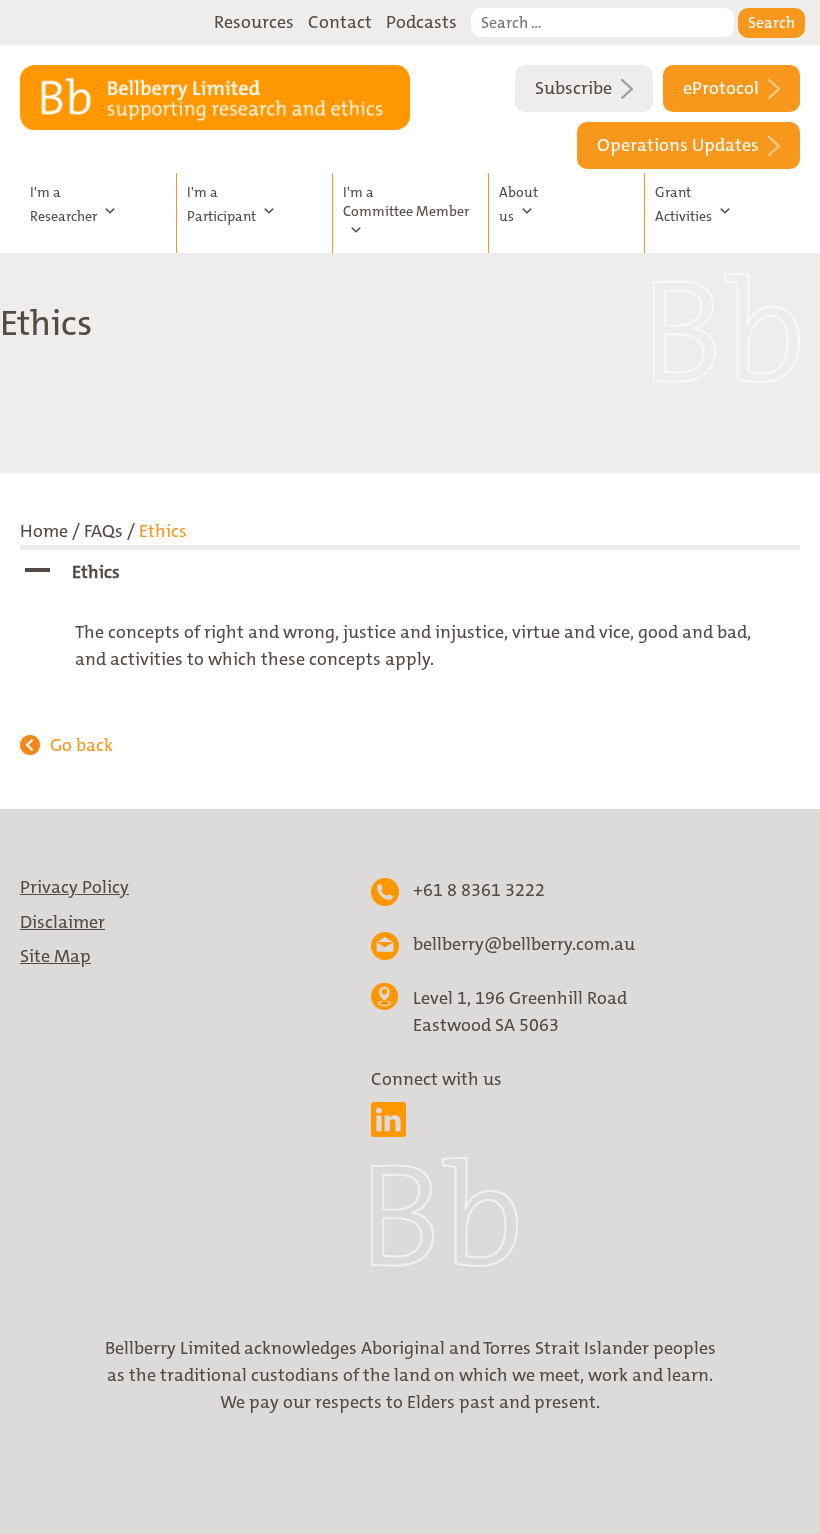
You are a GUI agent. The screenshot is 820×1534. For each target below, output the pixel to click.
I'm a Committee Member (406, 201)
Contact (340, 22)
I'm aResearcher (63, 204)
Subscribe (575, 88)
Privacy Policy (74, 887)
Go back (81, 745)
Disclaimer (62, 922)
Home (44, 531)
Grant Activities (683, 204)
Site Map (55, 956)
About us (518, 204)
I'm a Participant (221, 204)
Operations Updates (680, 145)
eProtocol (723, 88)
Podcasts (421, 22)
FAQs (103, 531)
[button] (410, 572)
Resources (254, 22)
